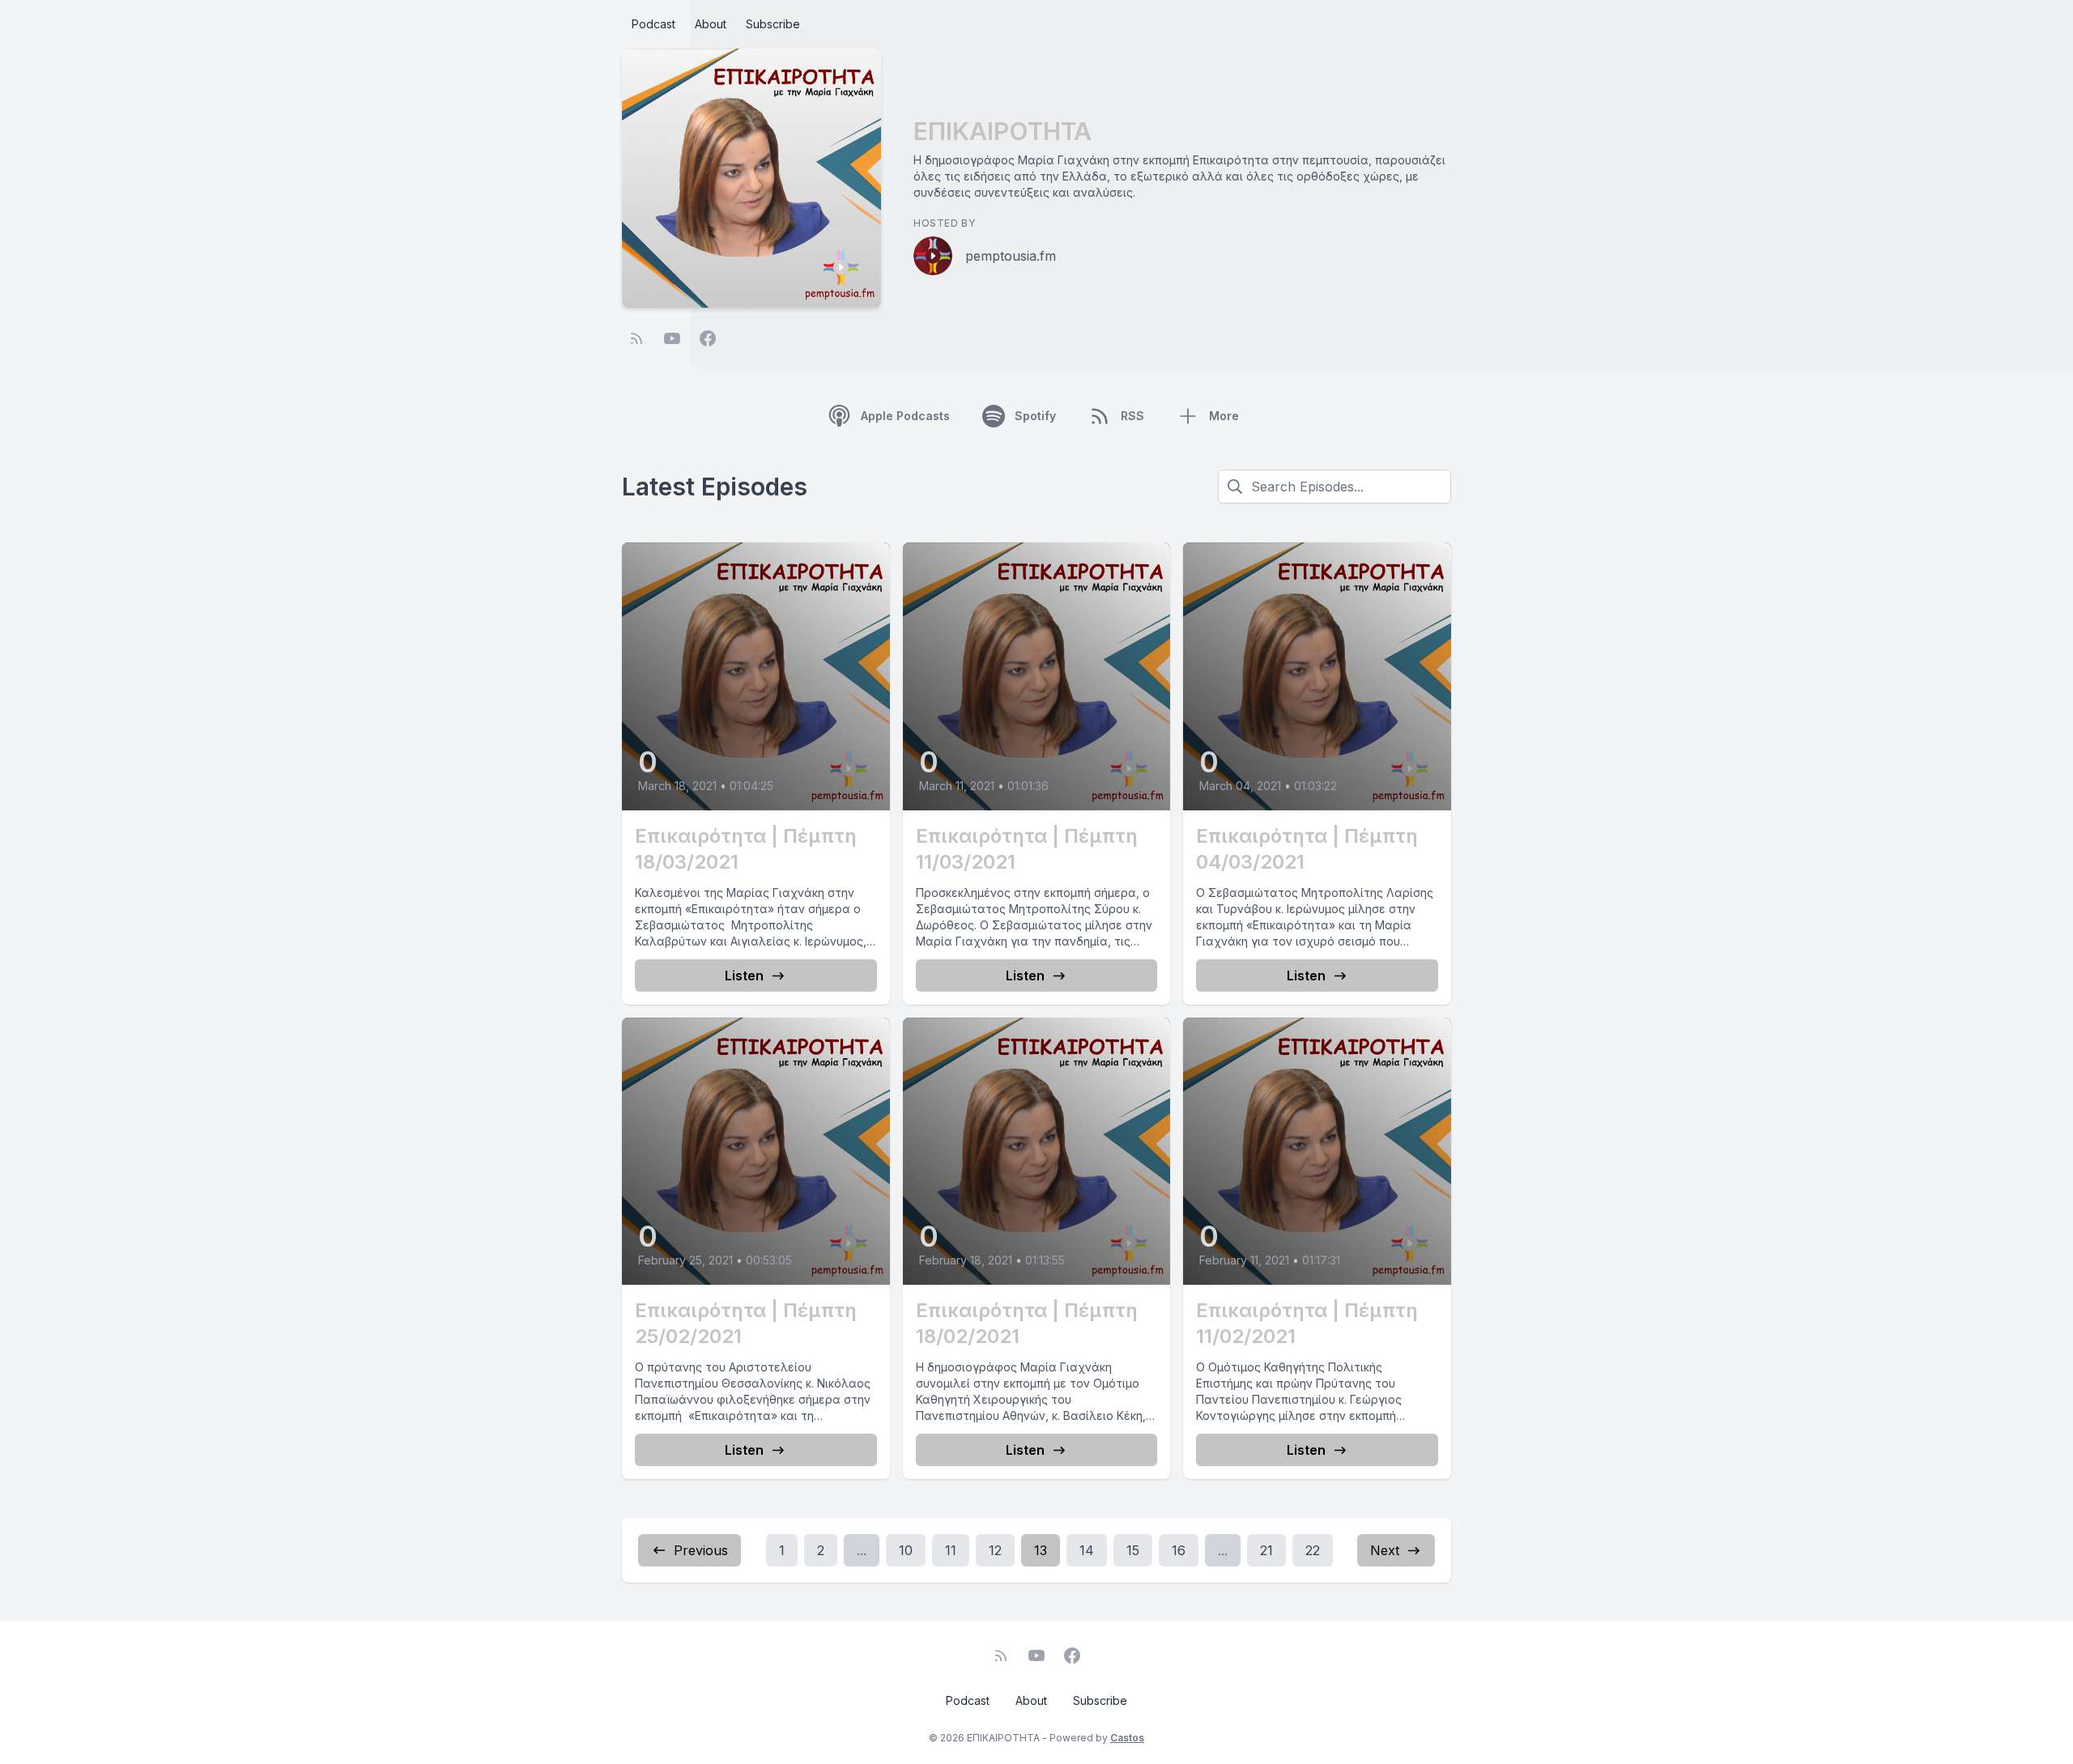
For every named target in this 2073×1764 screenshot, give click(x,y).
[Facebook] (708, 338)
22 (1313, 1550)
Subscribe (773, 24)
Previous (701, 1550)
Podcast (653, 24)
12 (995, 1550)
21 (1266, 1550)
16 (1179, 1550)
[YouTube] (672, 338)
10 (906, 1550)
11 (951, 1550)
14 (1087, 1550)
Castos (1127, 1738)
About (711, 24)
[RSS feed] (636, 338)
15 (1133, 1550)
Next (1385, 1550)
